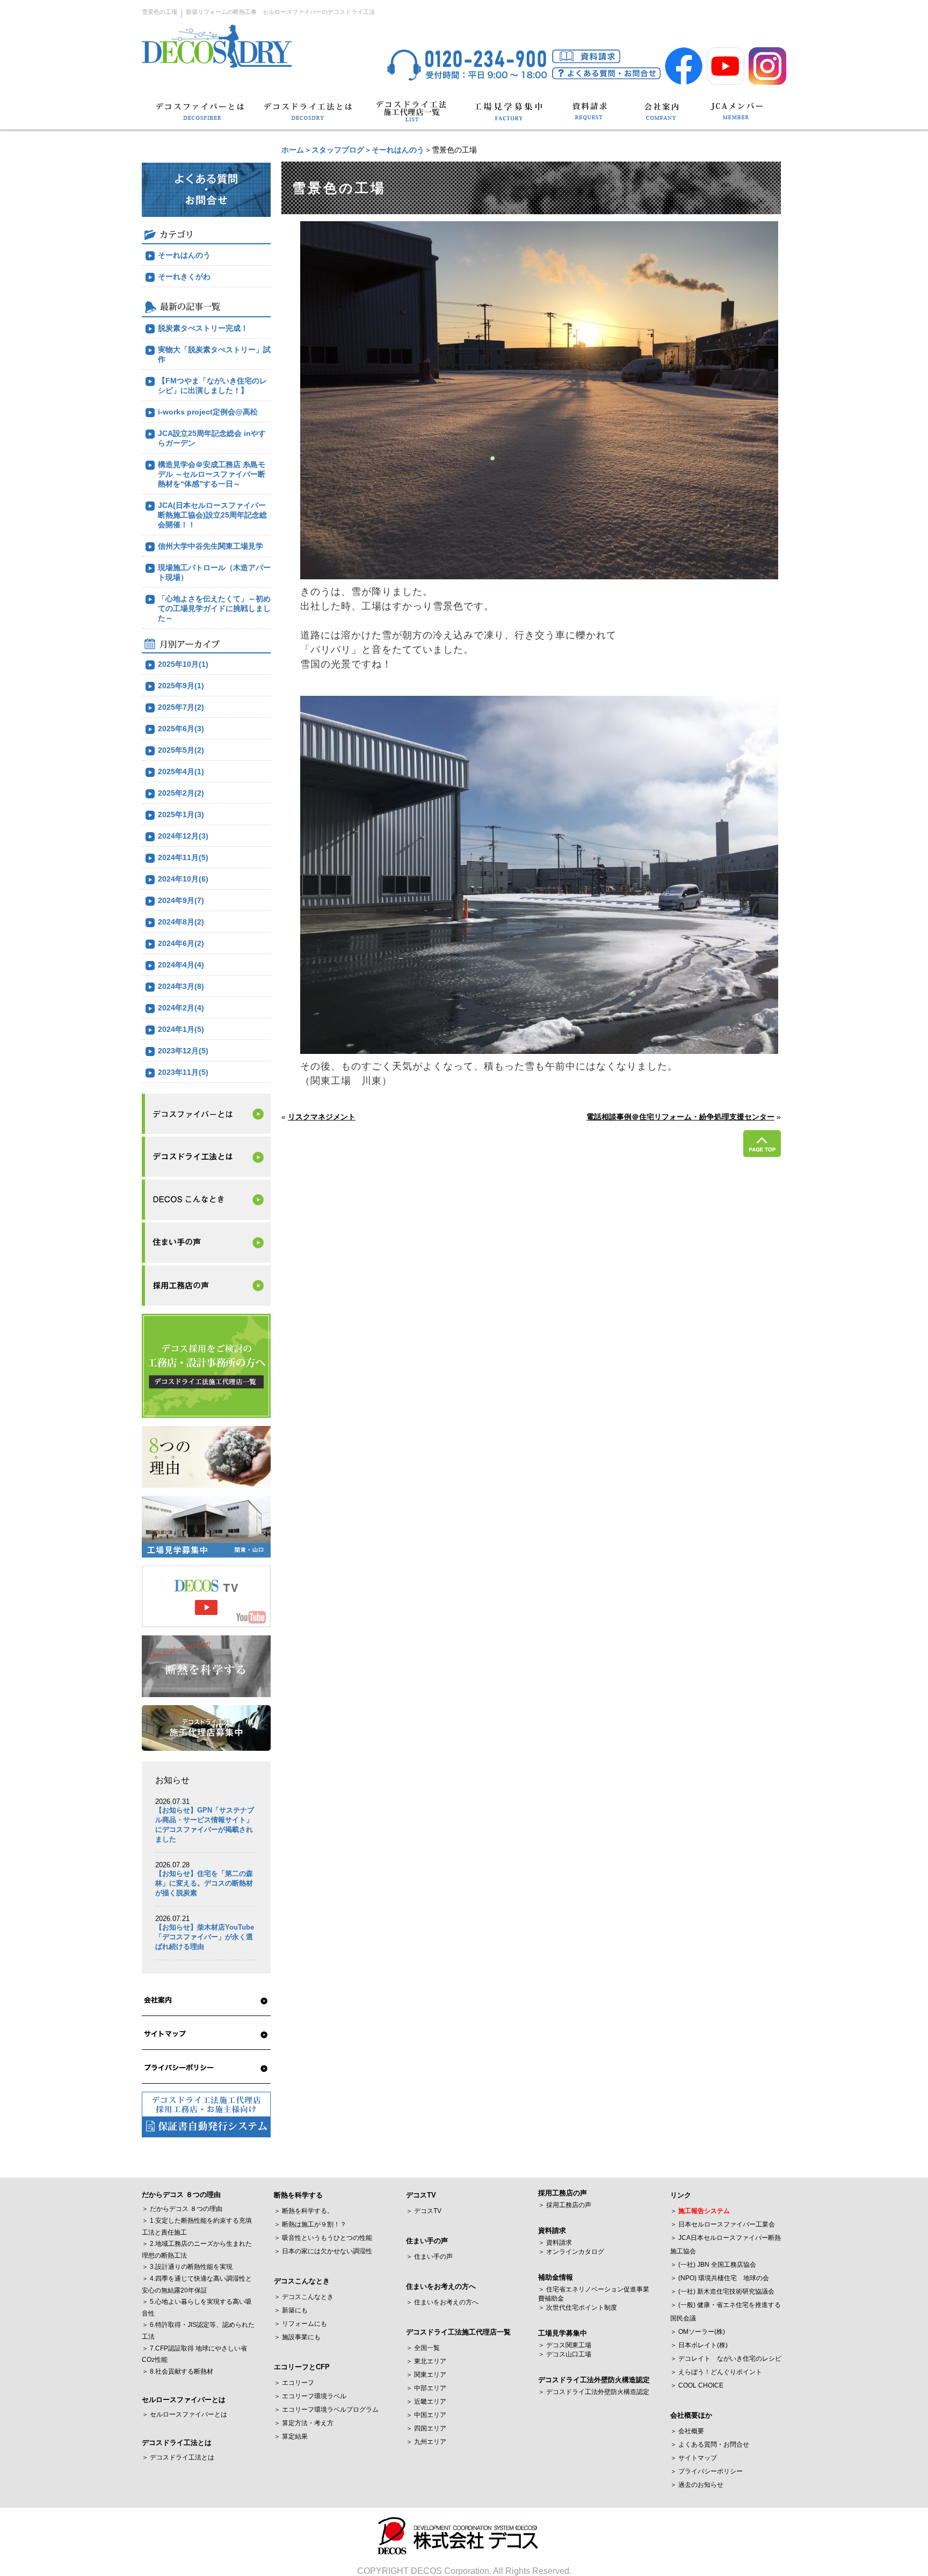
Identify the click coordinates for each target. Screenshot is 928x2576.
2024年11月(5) (183, 857)
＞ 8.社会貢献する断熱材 (177, 2371)
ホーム (293, 150)
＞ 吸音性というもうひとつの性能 (323, 2238)
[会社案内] (662, 116)
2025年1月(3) (181, 814)
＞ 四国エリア (426, 2428)
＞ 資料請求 (555, 2243)
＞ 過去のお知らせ (697, 2485)
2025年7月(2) (181, 707)
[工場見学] (508, 116)
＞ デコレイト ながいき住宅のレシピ (726, 2359)
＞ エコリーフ (294, 2383)
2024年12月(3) (183, 836)
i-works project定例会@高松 (208, 412)
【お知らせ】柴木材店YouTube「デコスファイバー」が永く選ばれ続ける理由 (205, 1937)
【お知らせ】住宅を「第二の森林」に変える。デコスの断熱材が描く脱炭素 (204, 1883)
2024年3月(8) (181, 986)
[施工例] (206, 1200)
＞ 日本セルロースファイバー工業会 (723, 2224)
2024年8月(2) (181, 922)
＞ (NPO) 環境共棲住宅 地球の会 (720, 2278)
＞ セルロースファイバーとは (184, 2414)
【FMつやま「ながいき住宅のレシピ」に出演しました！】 (212, 385)
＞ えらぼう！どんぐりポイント (716, 2372)
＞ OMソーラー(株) (698, 2332)
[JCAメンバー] (737, 116)
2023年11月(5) (183, 1072)
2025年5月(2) (181, 750)
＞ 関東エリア (426, 2375)
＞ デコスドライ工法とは (178, 2457)
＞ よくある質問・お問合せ (710, 2444)
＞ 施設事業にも (297, 2337)
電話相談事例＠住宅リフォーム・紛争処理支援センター (680, 1117)
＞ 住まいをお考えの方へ (442, 2302)
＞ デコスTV (424, 2211)
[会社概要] (206, 2000)
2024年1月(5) (181, 1029)
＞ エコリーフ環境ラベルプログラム (326, 2410)
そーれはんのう (398, 150)
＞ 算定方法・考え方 (304, 2423)
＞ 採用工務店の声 (565, 2205)
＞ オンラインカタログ (571, 2252)
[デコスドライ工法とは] (307, 116)
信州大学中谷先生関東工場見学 (211, 546)
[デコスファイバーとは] (201, 116)
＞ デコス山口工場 (565, 2354)
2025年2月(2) (181, 793)
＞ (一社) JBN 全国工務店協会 (713, 2265)
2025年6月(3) (181, 729)
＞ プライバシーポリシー (706, 2471)
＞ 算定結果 (291, 2436)
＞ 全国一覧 (423, 2348)
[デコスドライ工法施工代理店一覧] (411, 116)
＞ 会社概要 (687, 2431)
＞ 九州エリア (426, 2442)
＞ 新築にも (291, 2310)
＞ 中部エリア (426, 2388)
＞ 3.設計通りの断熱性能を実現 (187, 2267)
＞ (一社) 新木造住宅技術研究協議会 (722, 2291)
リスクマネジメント (322, 1117)
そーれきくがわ (184, 276)
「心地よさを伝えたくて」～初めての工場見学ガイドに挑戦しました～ (214, 608)
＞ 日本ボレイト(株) (699, 2345)
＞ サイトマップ (694, 2458)
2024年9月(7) (181, 900)
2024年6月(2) (181, 943)
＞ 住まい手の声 (429, 2257)
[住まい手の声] (206, 1243)
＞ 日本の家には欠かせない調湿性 (323, 2251)
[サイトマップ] (206, 2034)
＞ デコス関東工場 (565, 2345)
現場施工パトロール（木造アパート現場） (214, 572)
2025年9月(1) (181, 686)
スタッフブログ (338, 150)
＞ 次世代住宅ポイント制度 (578, 2308)
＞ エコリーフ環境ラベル (310, 2396)
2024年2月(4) (181, 1008)
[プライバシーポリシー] (206, 2068)
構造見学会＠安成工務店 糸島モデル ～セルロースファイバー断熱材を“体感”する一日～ (212, 474)
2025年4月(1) (181, 772)
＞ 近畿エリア (426, 2402)
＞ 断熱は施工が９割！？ (310, 2224)
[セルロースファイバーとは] (206, 1114)
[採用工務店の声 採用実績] (206, 1286)
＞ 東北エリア (426, 2361)
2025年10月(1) (183, 664)
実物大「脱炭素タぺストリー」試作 (214, 354)
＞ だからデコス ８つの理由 (182, 2209)
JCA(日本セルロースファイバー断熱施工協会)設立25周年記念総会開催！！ (212, 515)
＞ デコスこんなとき (304, 2297)
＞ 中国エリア (426, 2415)
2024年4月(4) (181, 965)
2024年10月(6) (183, 879)
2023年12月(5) (183, 1051)
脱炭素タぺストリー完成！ (203, 328)
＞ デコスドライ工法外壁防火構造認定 (594, 2392)
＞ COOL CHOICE (697, 2385)
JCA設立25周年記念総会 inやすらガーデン (212, 438)
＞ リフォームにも (300, 2324)
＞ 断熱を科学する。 (304, 2211)
